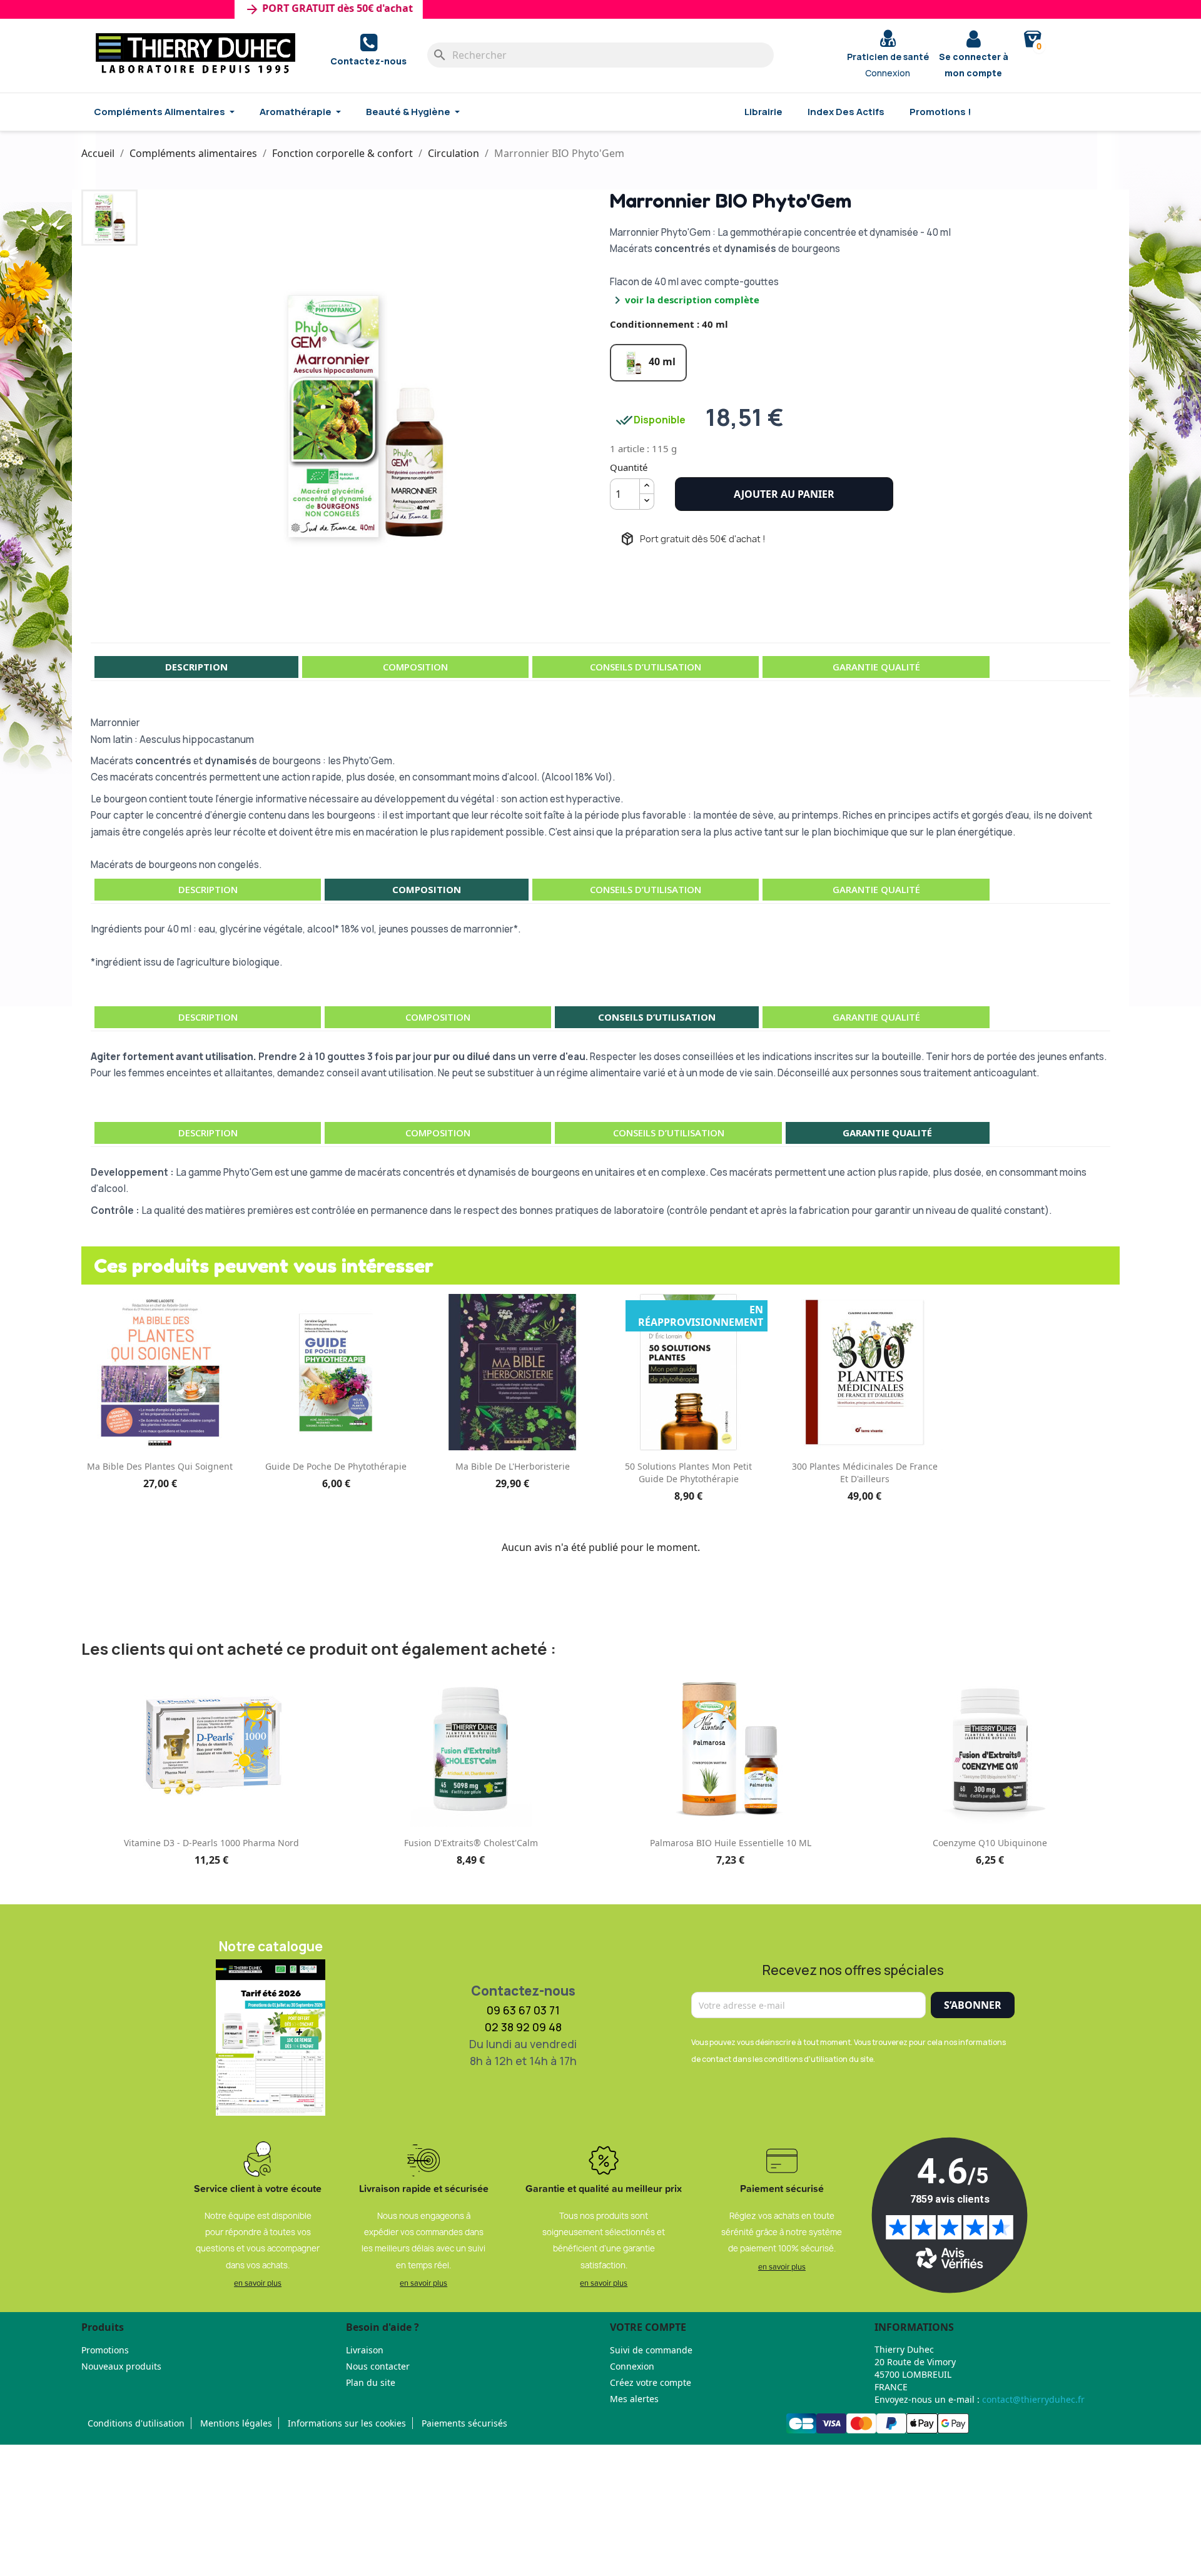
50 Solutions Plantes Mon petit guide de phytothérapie (688, 1472)
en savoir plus (258, 2283)
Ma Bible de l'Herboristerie (513, 1466)
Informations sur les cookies (347, 2423)
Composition (415, 667)
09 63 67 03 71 (523, 2010)
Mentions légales (236, 2423)
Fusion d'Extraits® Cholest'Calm (471, 1843)
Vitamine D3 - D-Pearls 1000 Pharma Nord (211, 1843)
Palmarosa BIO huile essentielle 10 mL (731, 1843)
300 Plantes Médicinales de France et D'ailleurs (865, 1472)
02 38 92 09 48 (523, 2027)
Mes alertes (634, 2399)
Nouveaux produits (121, 2366)
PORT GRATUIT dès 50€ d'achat (287, 9)
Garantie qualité (876, 667)
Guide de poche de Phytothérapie (336, 1466)
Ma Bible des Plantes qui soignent (160, 1466)
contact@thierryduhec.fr (1033, 2399)
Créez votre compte (651, 2382)
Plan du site (371, 2382)
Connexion (632, 2366)
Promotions (105, 2350)
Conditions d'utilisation (136, 2423)
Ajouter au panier (784, 494)
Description (196, 667)
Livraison (365, 2350)
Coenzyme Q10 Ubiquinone (990, 1843)
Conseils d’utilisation (646, 667)
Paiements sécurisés (464, 2423)
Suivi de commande (651, 2350)
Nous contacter (378, 2366)
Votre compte (648, 2327)
